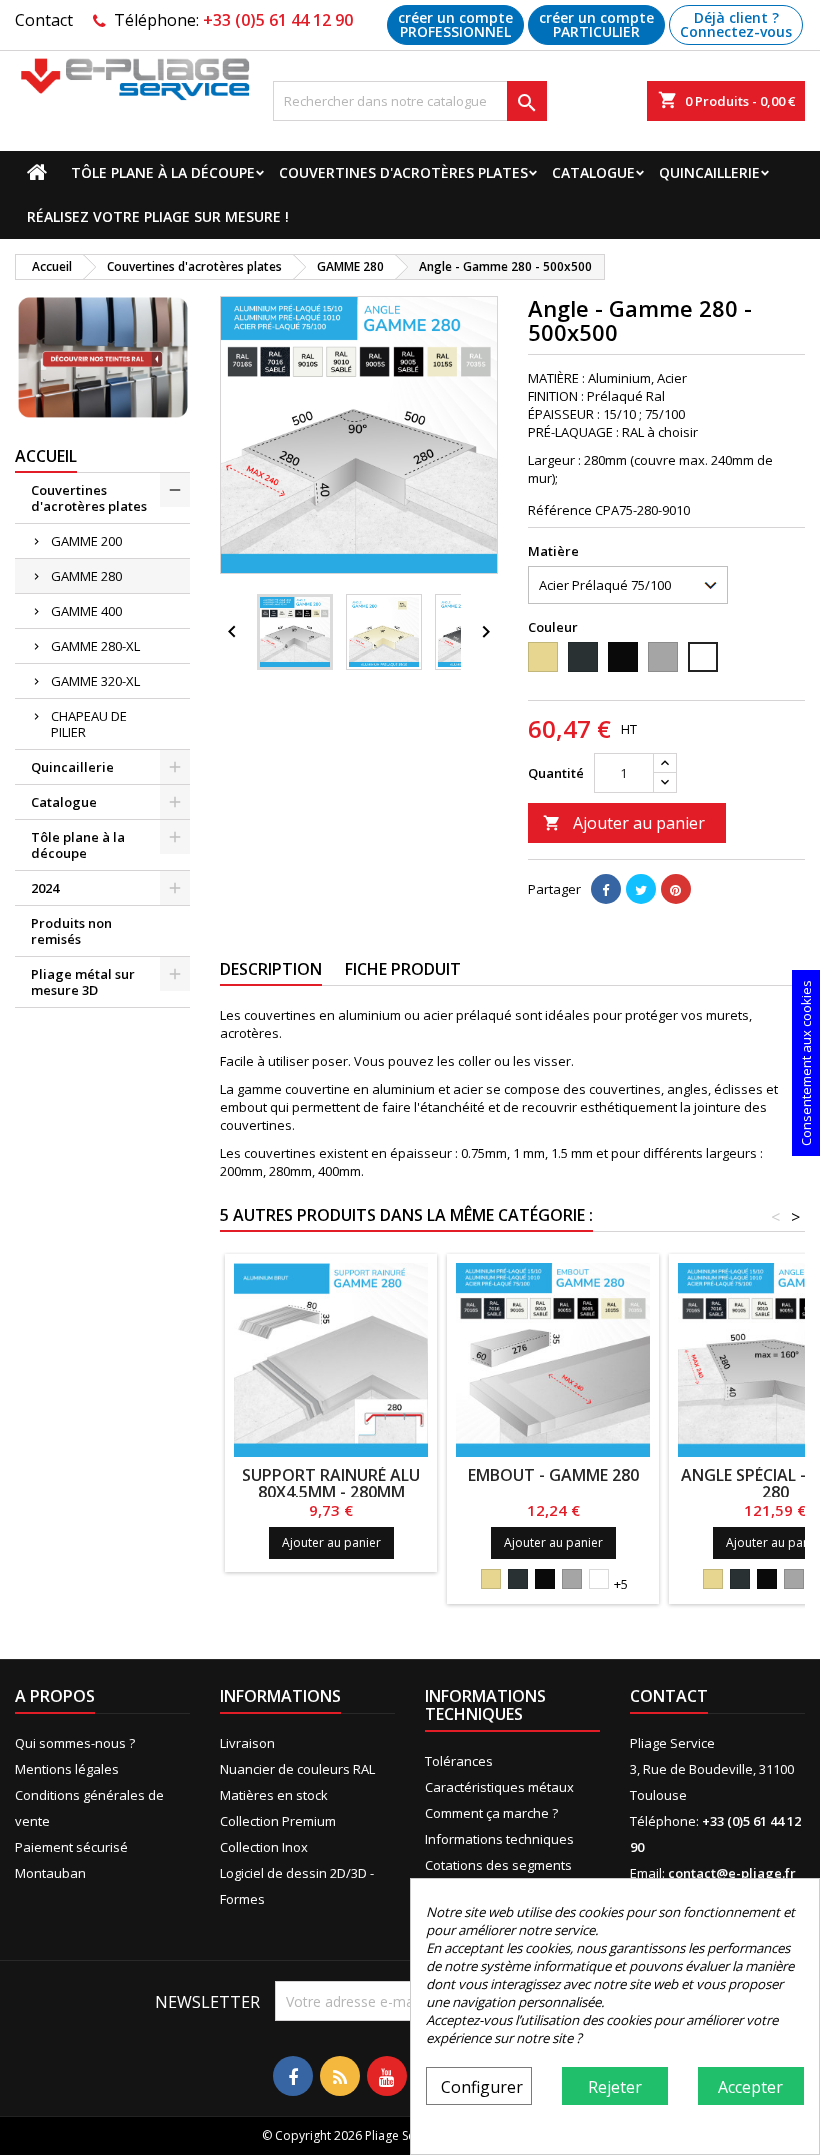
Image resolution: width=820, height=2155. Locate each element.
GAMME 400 (86, 611)
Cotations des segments (498, 1865)
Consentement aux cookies (806, 1063)
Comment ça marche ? (491, 1813)
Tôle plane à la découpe (163, 172)
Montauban (50, 1873)
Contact (44, 20)
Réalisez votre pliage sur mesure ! (158, 216)
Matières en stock (274, 1795)
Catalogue (593, 172)
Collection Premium (278, 1821)
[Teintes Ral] (102, 357)
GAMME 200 (86, 541)
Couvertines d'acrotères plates (403, 172)
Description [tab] (271, 969)
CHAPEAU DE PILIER (89, 724)
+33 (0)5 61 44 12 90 (278, 20)
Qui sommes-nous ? (75, 1743)
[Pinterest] (676, 889)
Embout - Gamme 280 (553, 1475)
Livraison (247, 1743)
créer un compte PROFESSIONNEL (455, 24)
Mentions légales (67, 1769)
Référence (560, 510)
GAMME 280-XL (95, 646)
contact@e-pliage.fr (732, 1873)
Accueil (46, 456)
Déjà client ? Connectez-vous (736, 24)
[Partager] (606, 889)
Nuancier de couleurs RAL (297, 1769)
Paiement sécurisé (71, 1847)
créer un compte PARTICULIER (596, 24)
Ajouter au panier (624, 823)
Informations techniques (499, 1839)
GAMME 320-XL (95, 681)
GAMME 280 (86, 576)
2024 (45, 888)
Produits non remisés (71, 931)
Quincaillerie (709, 172)
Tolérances (459, 1761)
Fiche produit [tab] (403, 969)
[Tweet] (641, 889)
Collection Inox (264, 1847)
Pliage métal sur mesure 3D (83, 982)
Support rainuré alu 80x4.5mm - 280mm (331, 1483)
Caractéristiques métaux (499, 1787)
